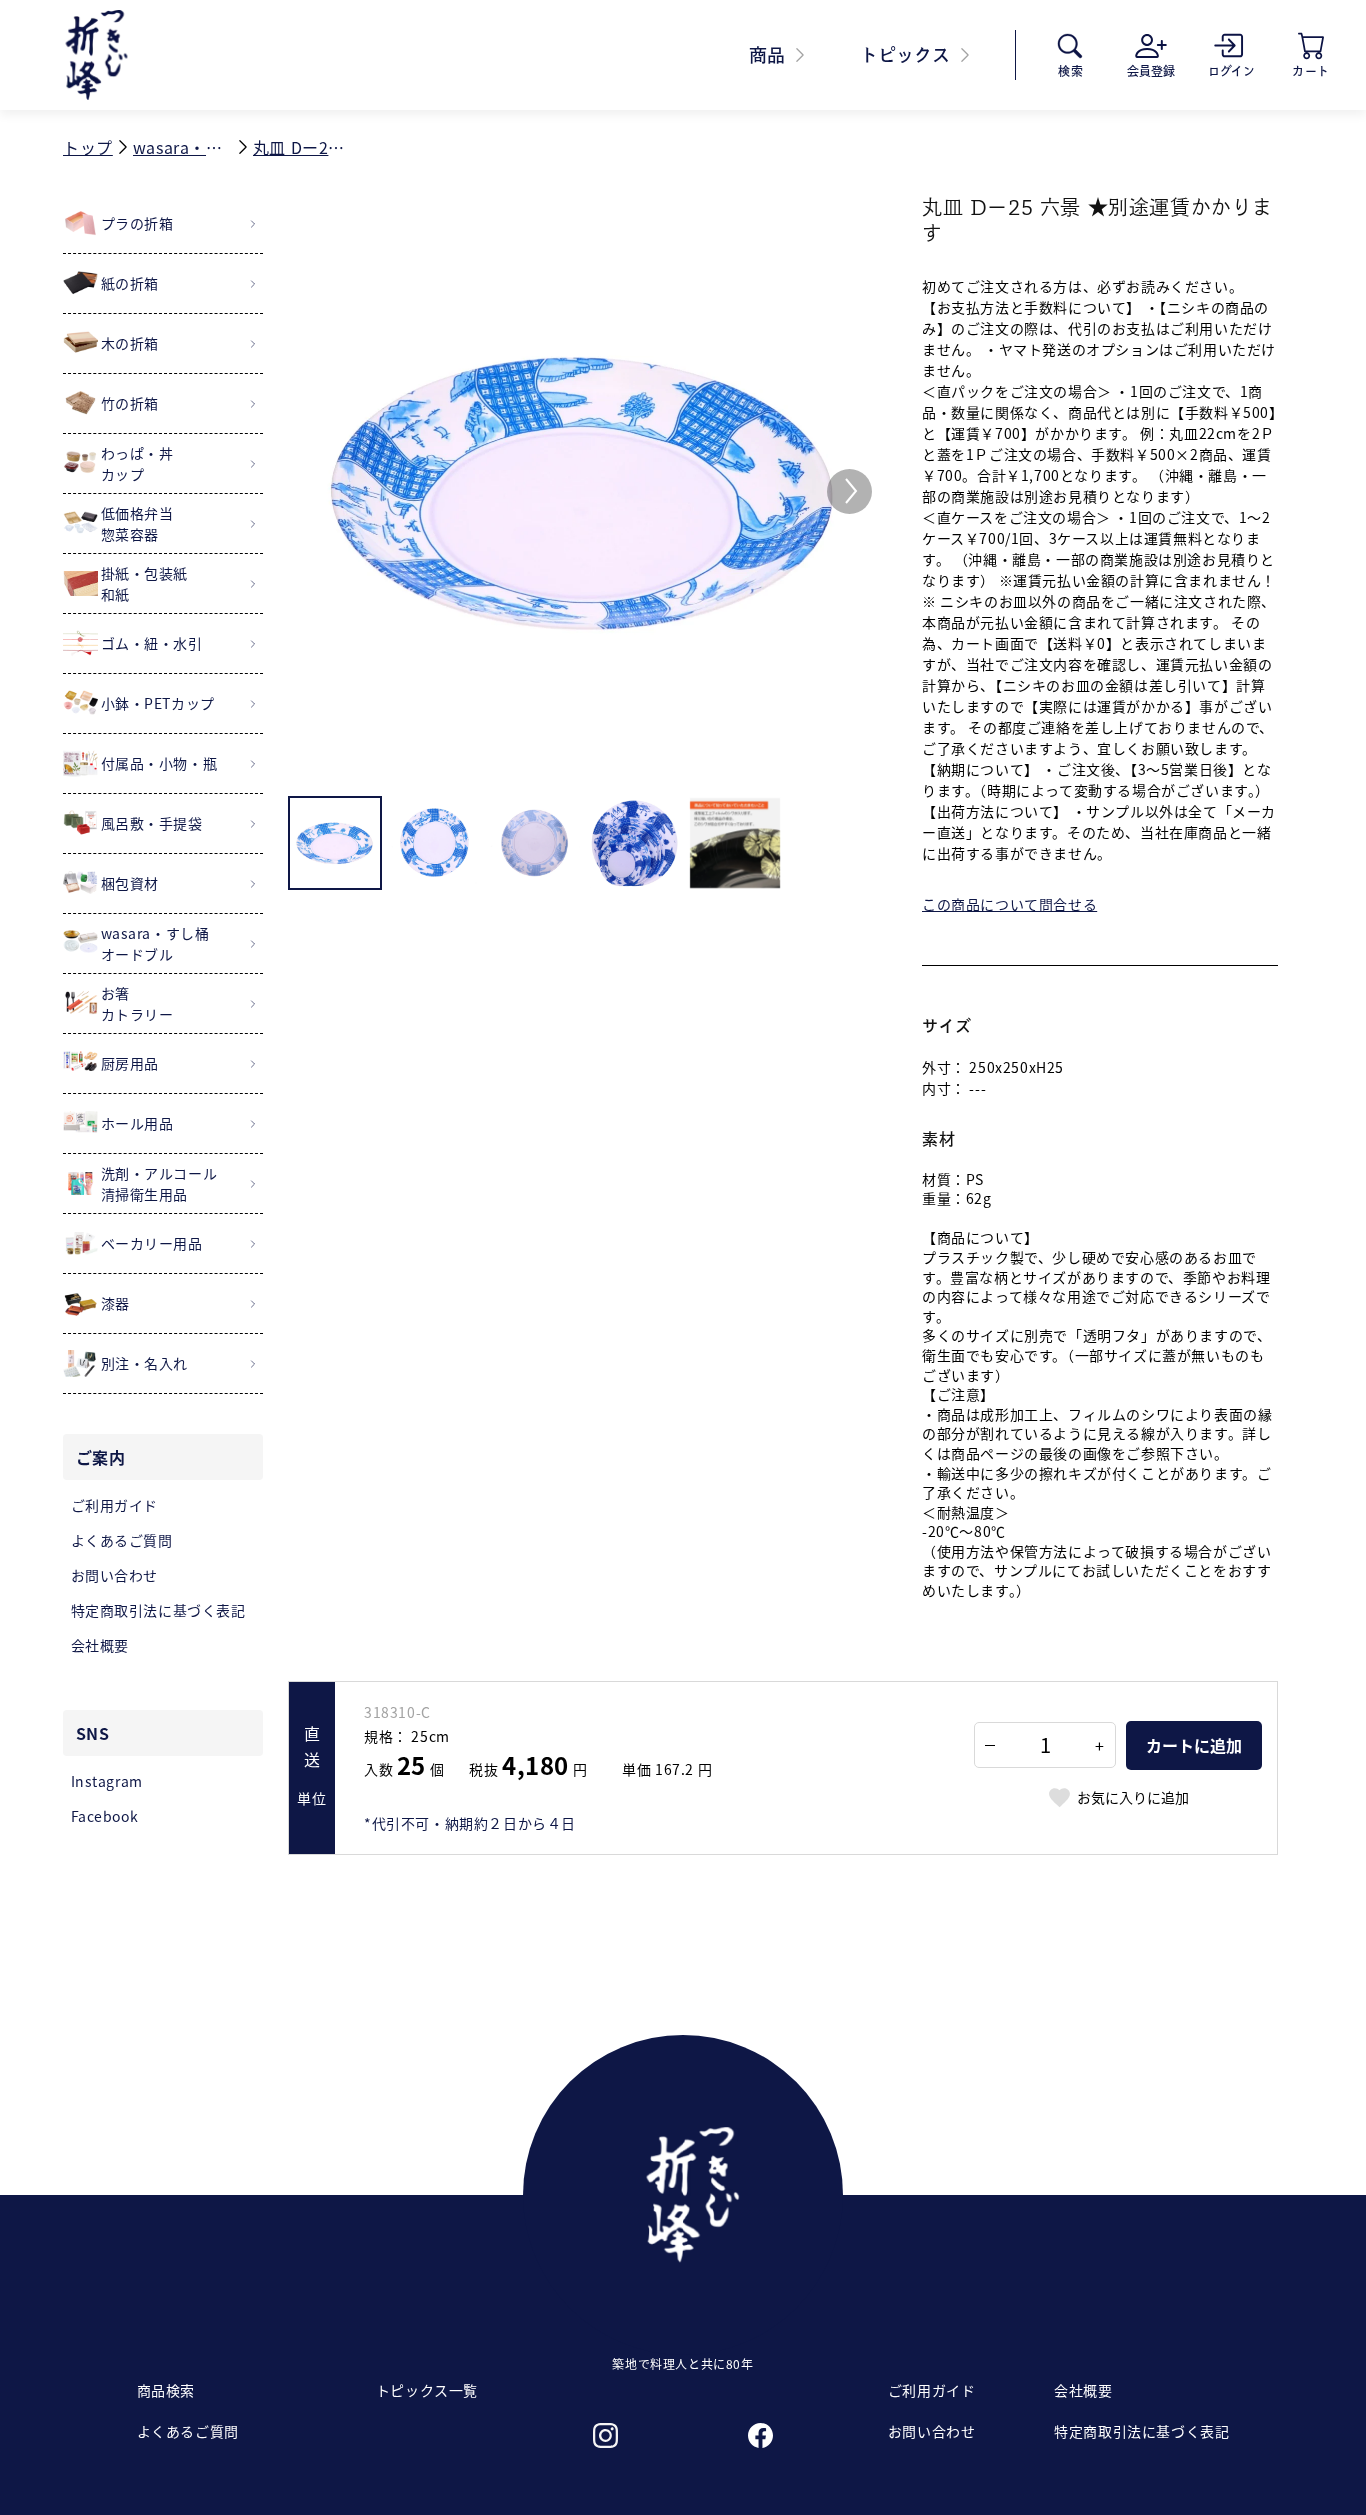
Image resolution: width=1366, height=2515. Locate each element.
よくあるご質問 (188, 2431)
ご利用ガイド (932, 2390)
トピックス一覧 (427, 2390)
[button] (849, 491)
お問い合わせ (932, 2431)
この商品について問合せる (1009, 904)
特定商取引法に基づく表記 (1141, 2431)
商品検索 (166, 2390)
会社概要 (1083, 2390)
